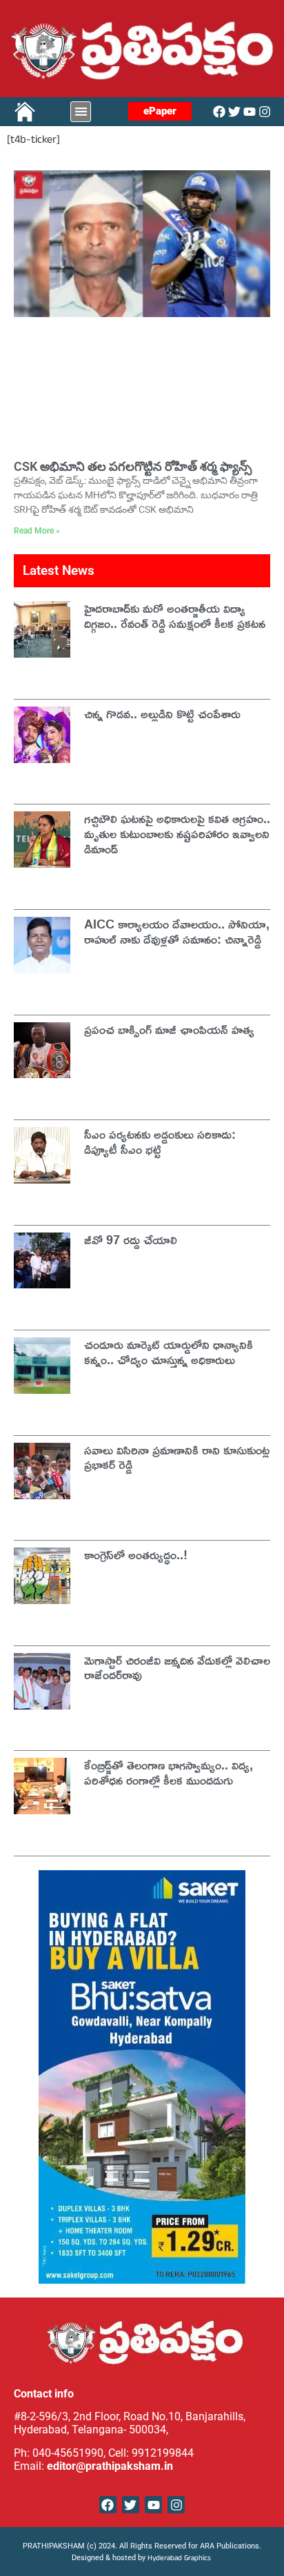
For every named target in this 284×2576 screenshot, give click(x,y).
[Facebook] (219, 112)
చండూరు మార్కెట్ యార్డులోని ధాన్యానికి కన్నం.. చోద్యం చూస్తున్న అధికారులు (169, 1352)
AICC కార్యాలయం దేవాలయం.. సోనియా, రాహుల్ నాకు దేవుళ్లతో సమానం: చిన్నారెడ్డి (177, 931)
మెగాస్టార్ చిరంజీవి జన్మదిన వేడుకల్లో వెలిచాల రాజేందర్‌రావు (177, 1667)
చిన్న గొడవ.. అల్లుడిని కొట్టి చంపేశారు (162, 713)
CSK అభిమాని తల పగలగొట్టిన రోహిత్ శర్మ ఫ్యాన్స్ (133, 466)
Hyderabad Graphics (180, 2559)
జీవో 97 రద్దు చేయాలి (131, 1239)
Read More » (37, 531)
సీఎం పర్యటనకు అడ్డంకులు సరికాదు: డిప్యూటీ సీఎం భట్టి (160, 1142)
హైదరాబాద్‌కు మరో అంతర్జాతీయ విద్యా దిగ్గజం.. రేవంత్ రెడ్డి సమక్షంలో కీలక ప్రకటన (175, 616)
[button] (81, 112)
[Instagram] (265, 112)
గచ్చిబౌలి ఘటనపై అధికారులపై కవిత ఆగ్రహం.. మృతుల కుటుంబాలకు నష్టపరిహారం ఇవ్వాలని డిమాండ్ (177, 833)
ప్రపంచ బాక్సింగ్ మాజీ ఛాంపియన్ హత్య (169, 1029)
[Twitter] (234, 112)
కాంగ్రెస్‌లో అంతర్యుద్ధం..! (136, 1554)
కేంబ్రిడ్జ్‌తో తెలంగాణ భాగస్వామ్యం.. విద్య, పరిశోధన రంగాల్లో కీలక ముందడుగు (169, 1772)
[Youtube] (250, 112)
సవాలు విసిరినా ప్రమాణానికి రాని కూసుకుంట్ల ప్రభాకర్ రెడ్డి (177, 1457)
